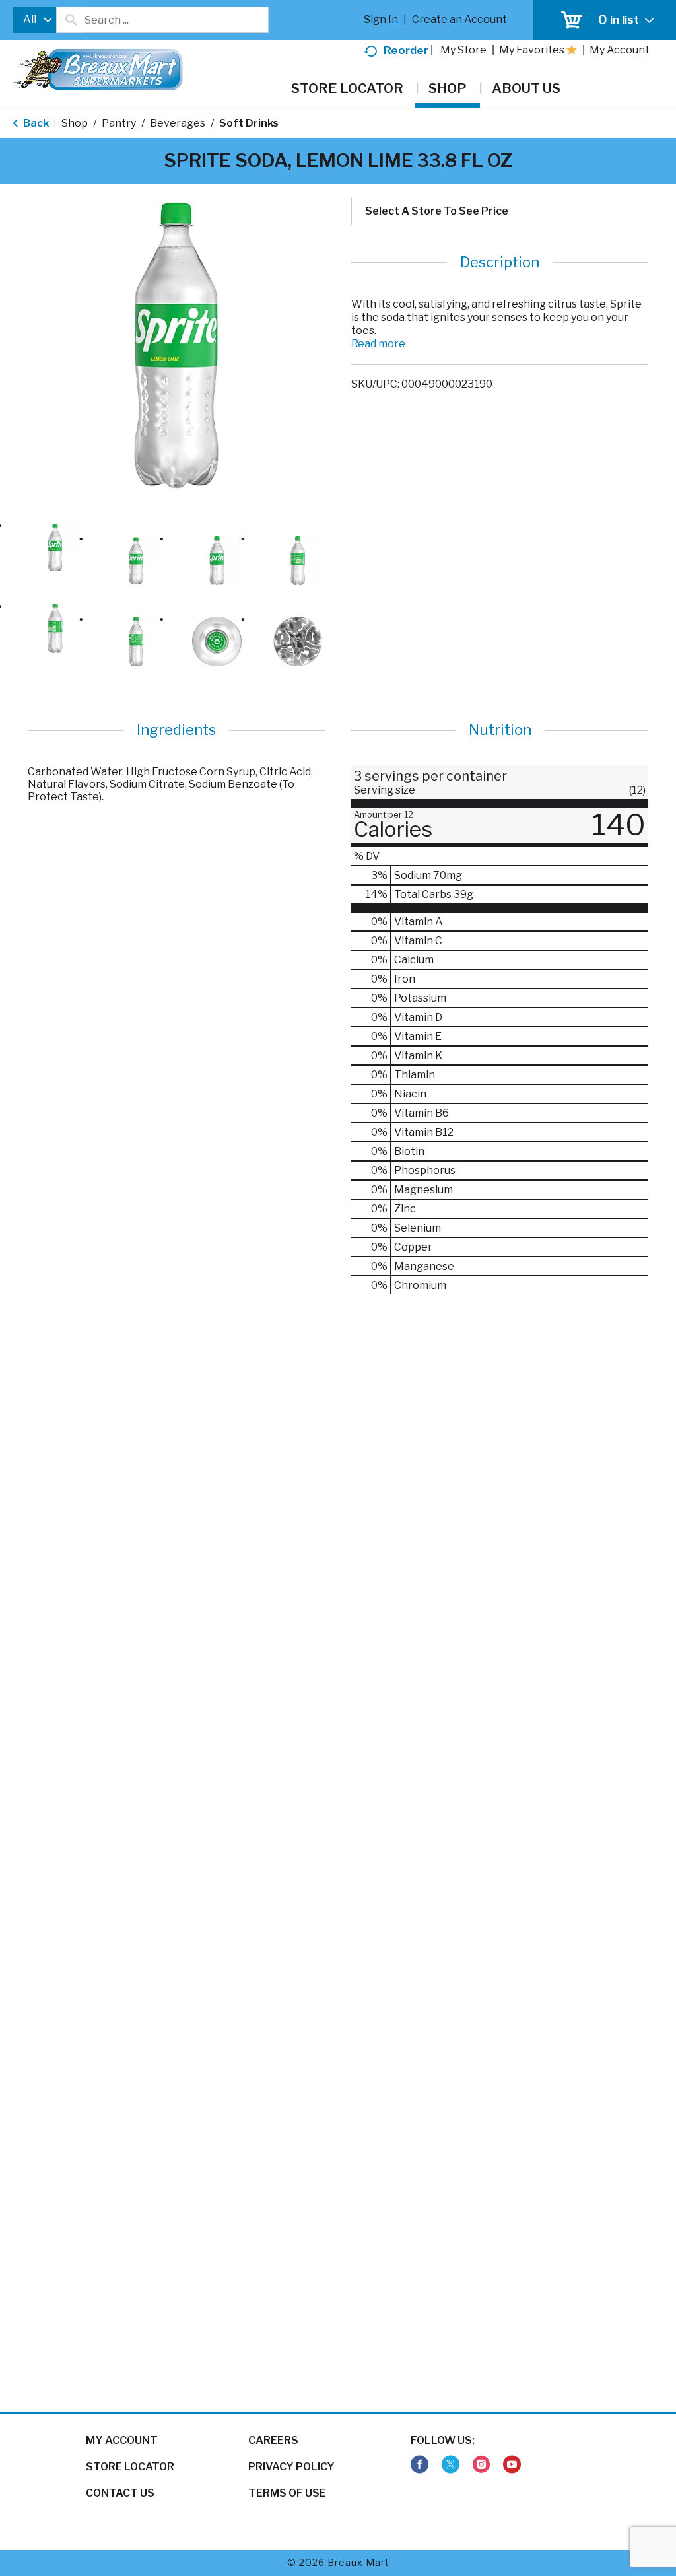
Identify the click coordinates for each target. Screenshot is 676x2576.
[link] (420, 2465)
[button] (55, 548)
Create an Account (459, 19)
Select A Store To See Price (437, 211)
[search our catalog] (71, 20)
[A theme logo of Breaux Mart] (98, 76)
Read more (378, 344)
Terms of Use (287, 2493)
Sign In (381, 19)
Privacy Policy (291, 2467)
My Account (122, 2440)
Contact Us (120, 2493)
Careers (273, 2440)
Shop (75, 123)
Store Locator (130, 2467)
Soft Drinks (249, 123)
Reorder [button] (406, 50)
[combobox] (35, 20)
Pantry (119, 123)
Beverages (178, 123)
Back (35, 123)
